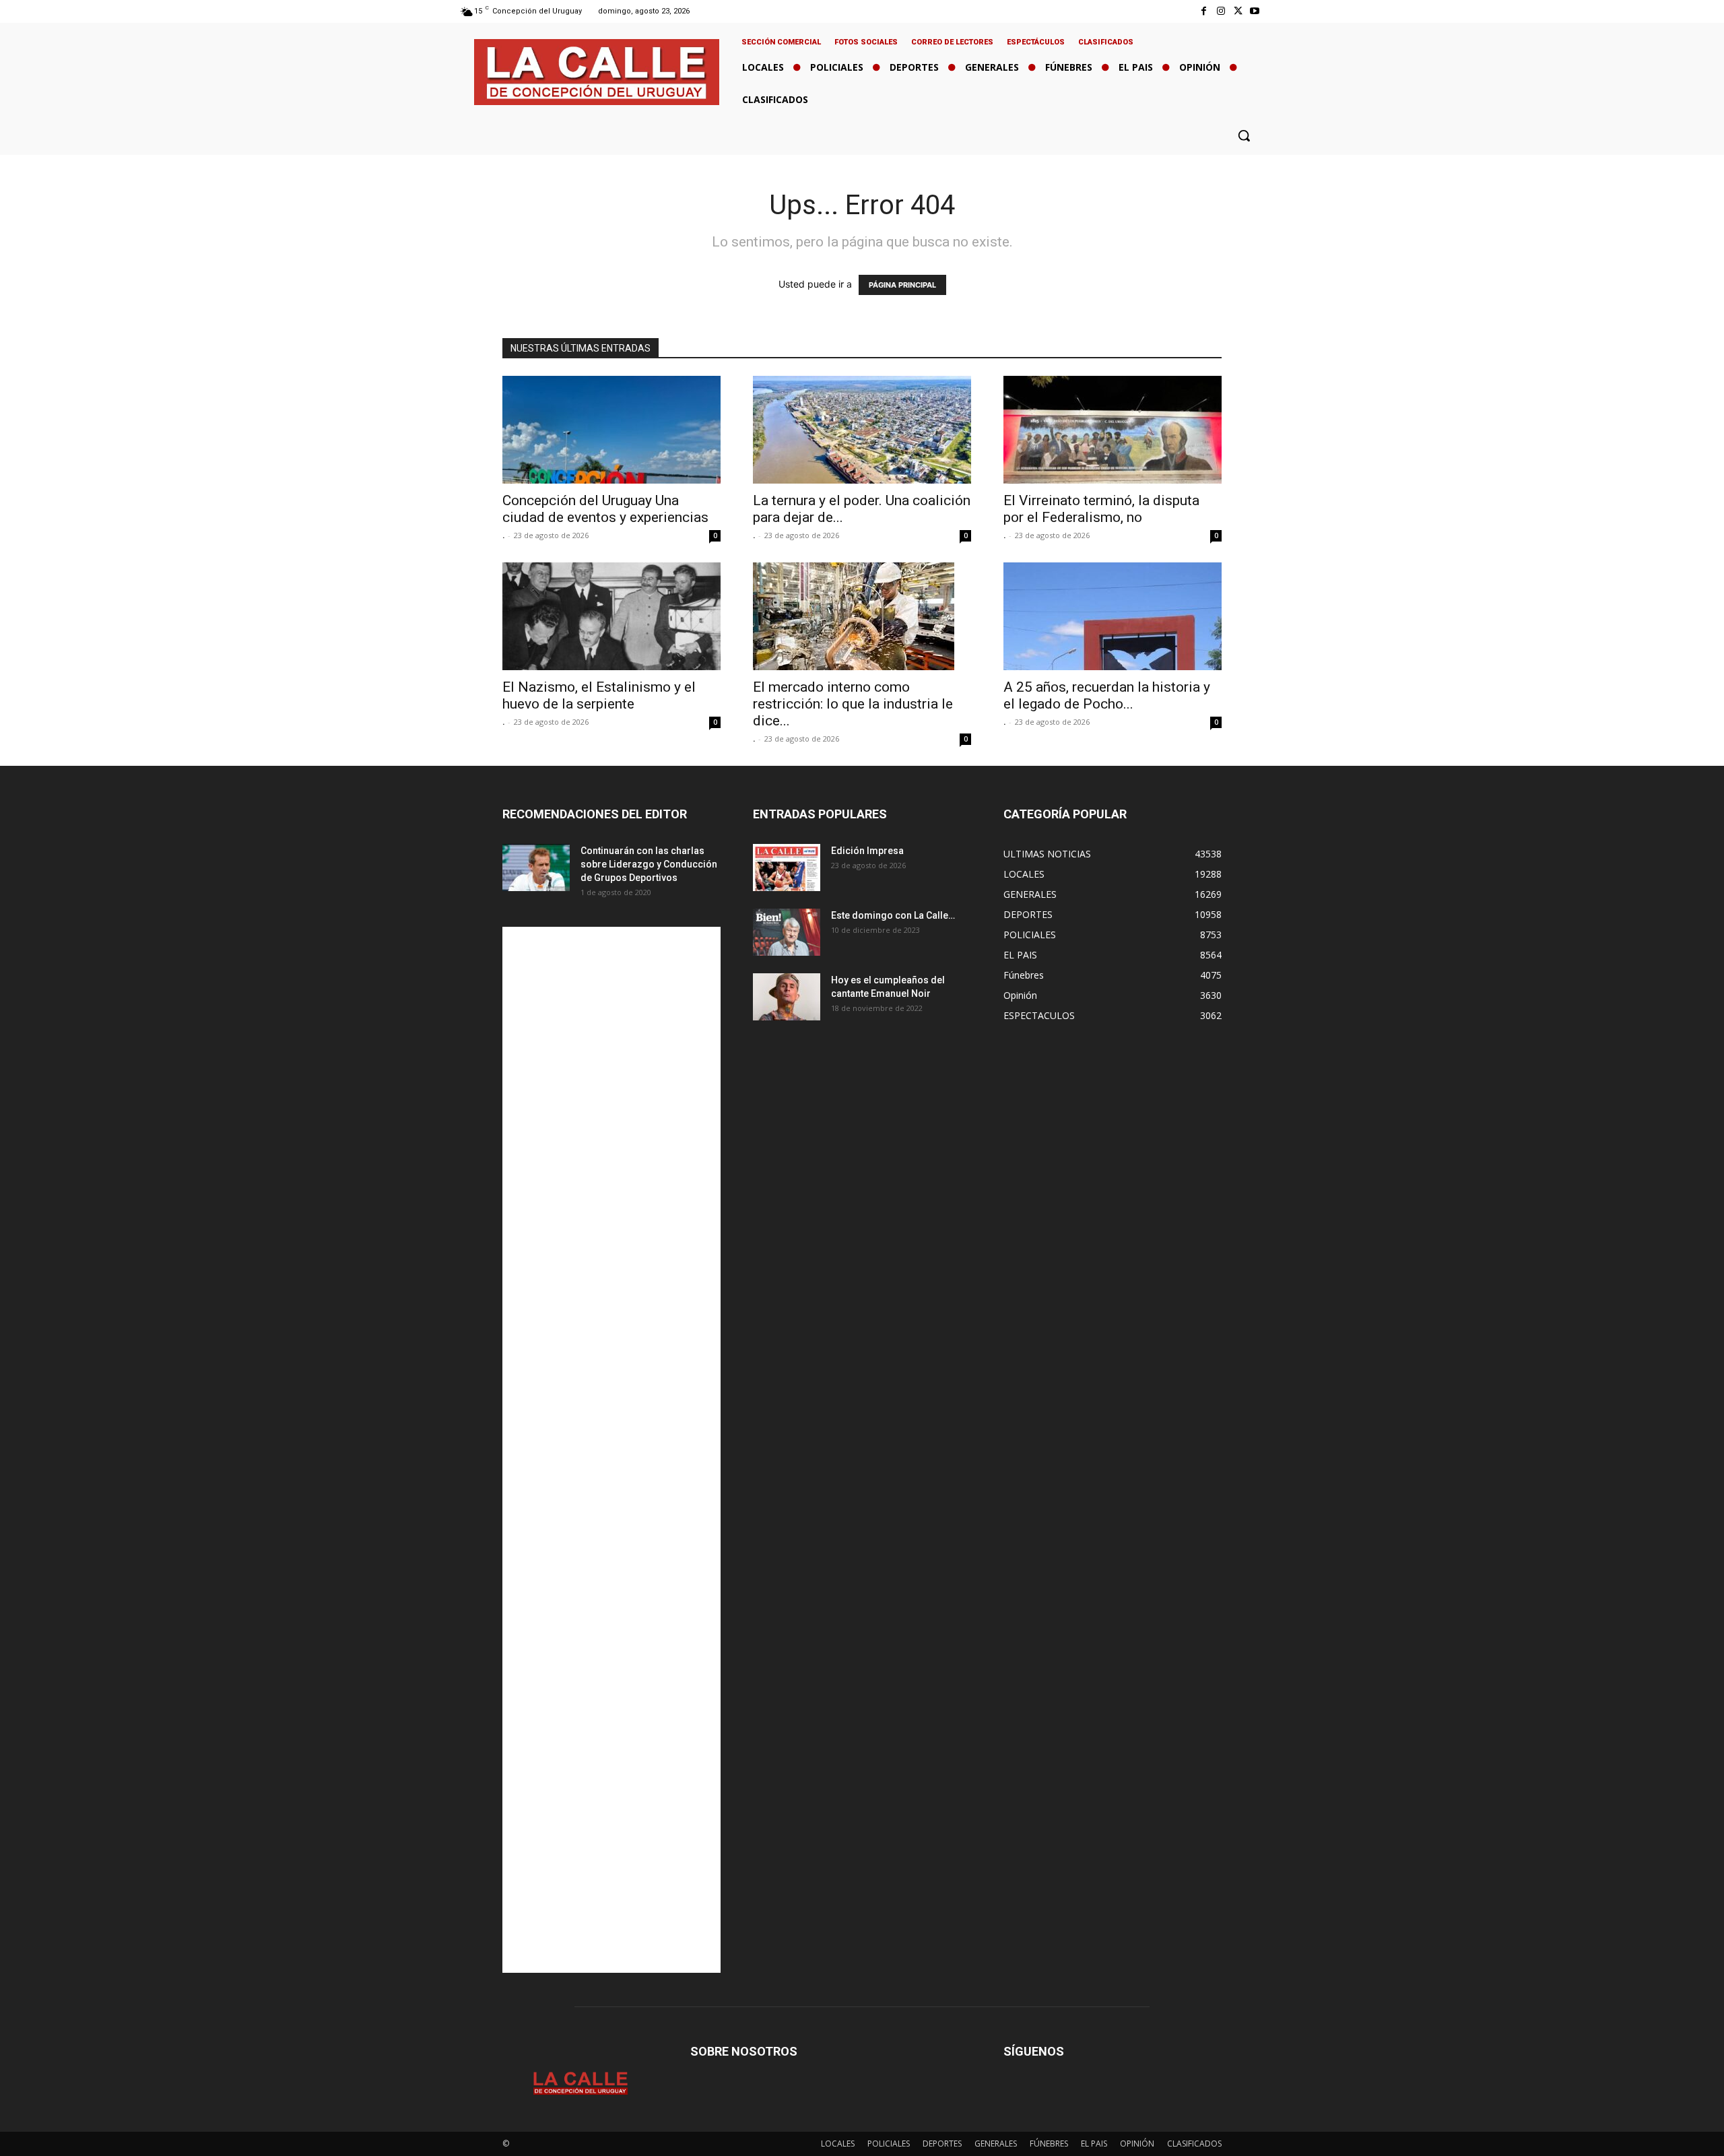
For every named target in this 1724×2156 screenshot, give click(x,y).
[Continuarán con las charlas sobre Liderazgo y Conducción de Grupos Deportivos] (536, 868)
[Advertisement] (611, 1450)
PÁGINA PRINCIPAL (902, 285)
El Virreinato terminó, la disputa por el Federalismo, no (1101, 509)
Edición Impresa (867, 851)
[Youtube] (1255, 11)
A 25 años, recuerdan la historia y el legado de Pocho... (1107, 695)
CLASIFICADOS (1194, 2144)
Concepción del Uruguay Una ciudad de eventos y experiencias (605, 509)
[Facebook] (1204, 11)
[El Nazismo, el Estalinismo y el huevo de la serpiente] (611, 616)
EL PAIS (1094, 2144)
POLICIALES (889, 2144)
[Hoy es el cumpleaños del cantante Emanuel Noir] (787, 997)
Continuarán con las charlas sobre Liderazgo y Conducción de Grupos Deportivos (649, 864)
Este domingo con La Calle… (893, 915)
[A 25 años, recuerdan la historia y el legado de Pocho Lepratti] (1113, 616)
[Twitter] (1238, 11)
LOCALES (838, 2144)
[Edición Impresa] (787, 868)
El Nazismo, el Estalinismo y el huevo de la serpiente (599, 695)
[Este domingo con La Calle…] (787, 932)
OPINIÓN (1137, 2144)
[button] (1244, 135)
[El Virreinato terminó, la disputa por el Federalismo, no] (1113, 430)
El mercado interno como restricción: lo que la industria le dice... (853, 704)
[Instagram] (1221, 11)
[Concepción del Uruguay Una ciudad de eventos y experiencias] (611, 430)
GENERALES (996, 2144)
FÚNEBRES (1049, 2144)
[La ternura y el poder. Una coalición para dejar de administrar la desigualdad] (862, 430)
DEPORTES (942, 2144)
